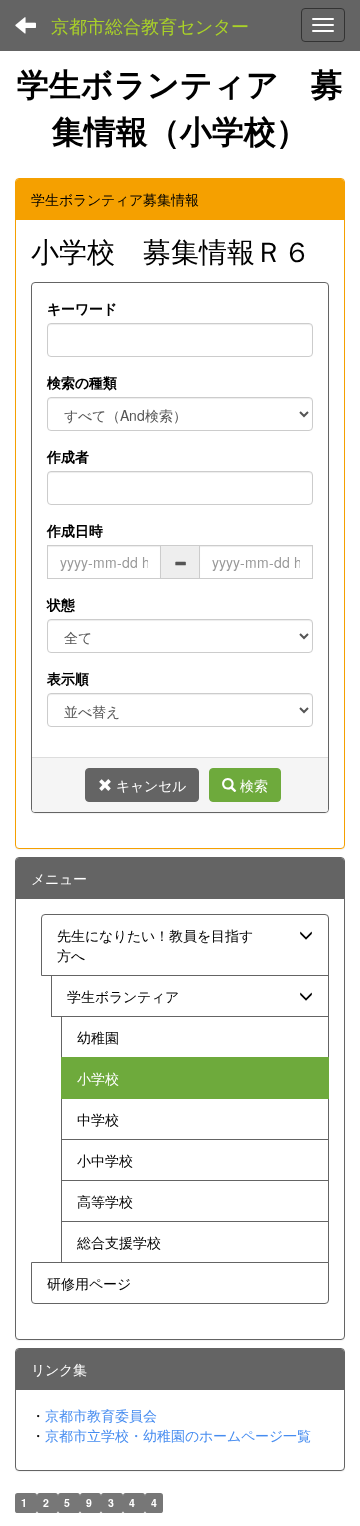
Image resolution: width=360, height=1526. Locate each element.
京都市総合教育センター (150, 25)
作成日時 (75, 530)
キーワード (82, 308)
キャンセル (149, 785)
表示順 (68, 678)
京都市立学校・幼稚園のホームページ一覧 (178, 1435)
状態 (61, 604)
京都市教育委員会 (101, 1415)
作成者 (68, 456)
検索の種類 (82, 382)
